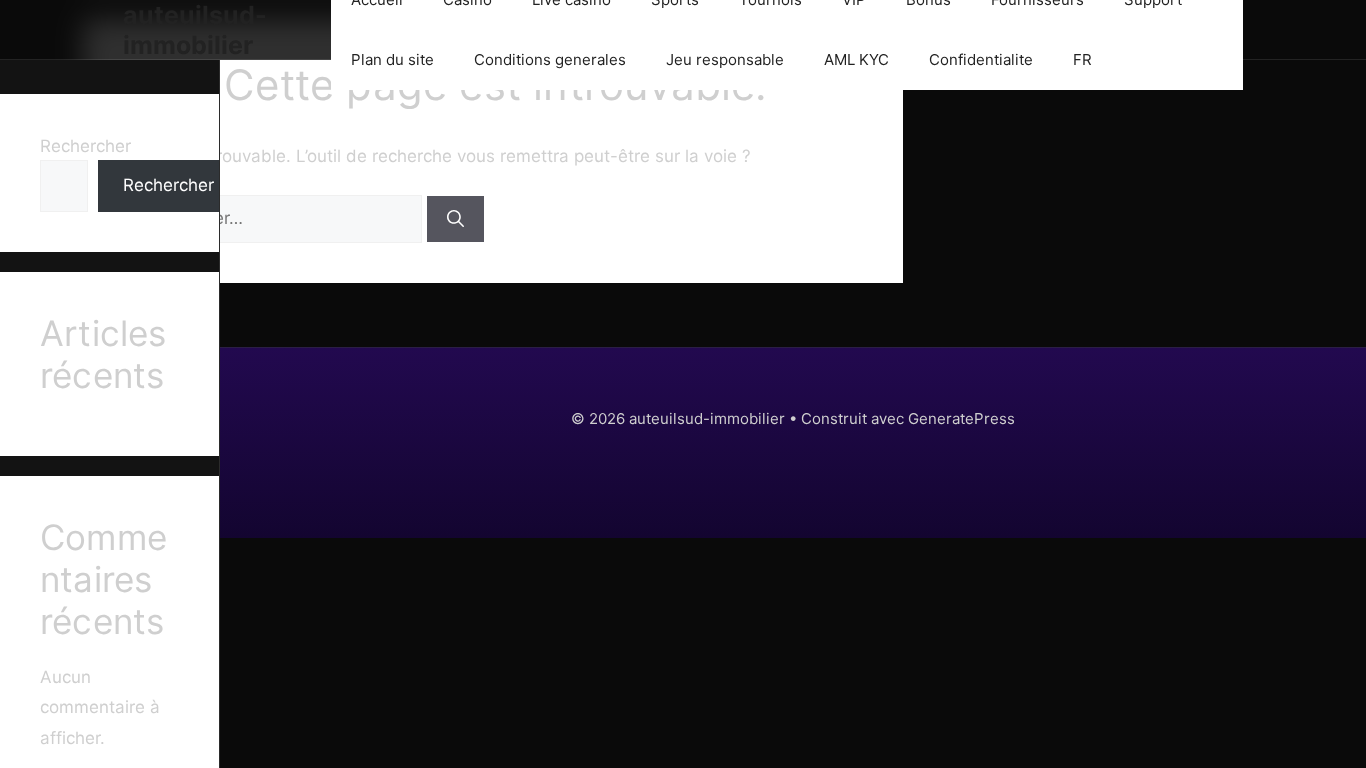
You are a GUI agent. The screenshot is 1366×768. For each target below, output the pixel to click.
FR (1082, 59)
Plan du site (392, 59)
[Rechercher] (455, 219)
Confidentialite (981, 59)
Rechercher (85, 146)
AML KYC (856, 59)
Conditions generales (550, 59)
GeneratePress (961, 418)
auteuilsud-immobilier (195, 30)
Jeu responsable (725, 59)
